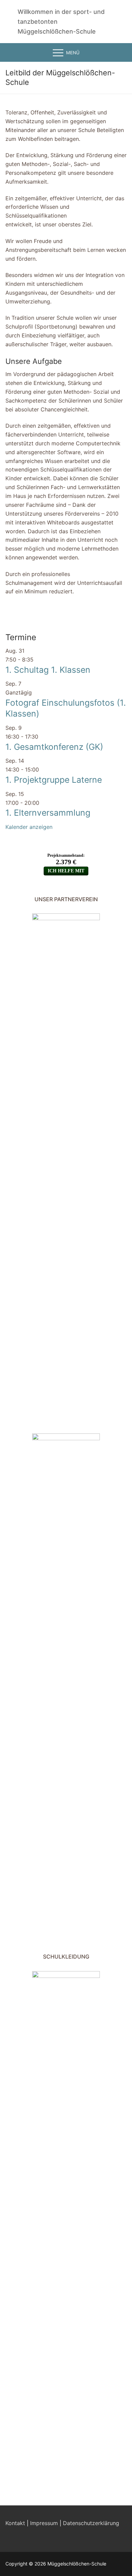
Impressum (44, 2523)
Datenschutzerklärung (91, 2523)
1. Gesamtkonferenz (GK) (54, 747)
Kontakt (15, 2523)
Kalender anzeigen (29, 827)
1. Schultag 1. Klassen (48, 670)
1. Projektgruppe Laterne (54, 780)
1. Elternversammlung (48, 813)
